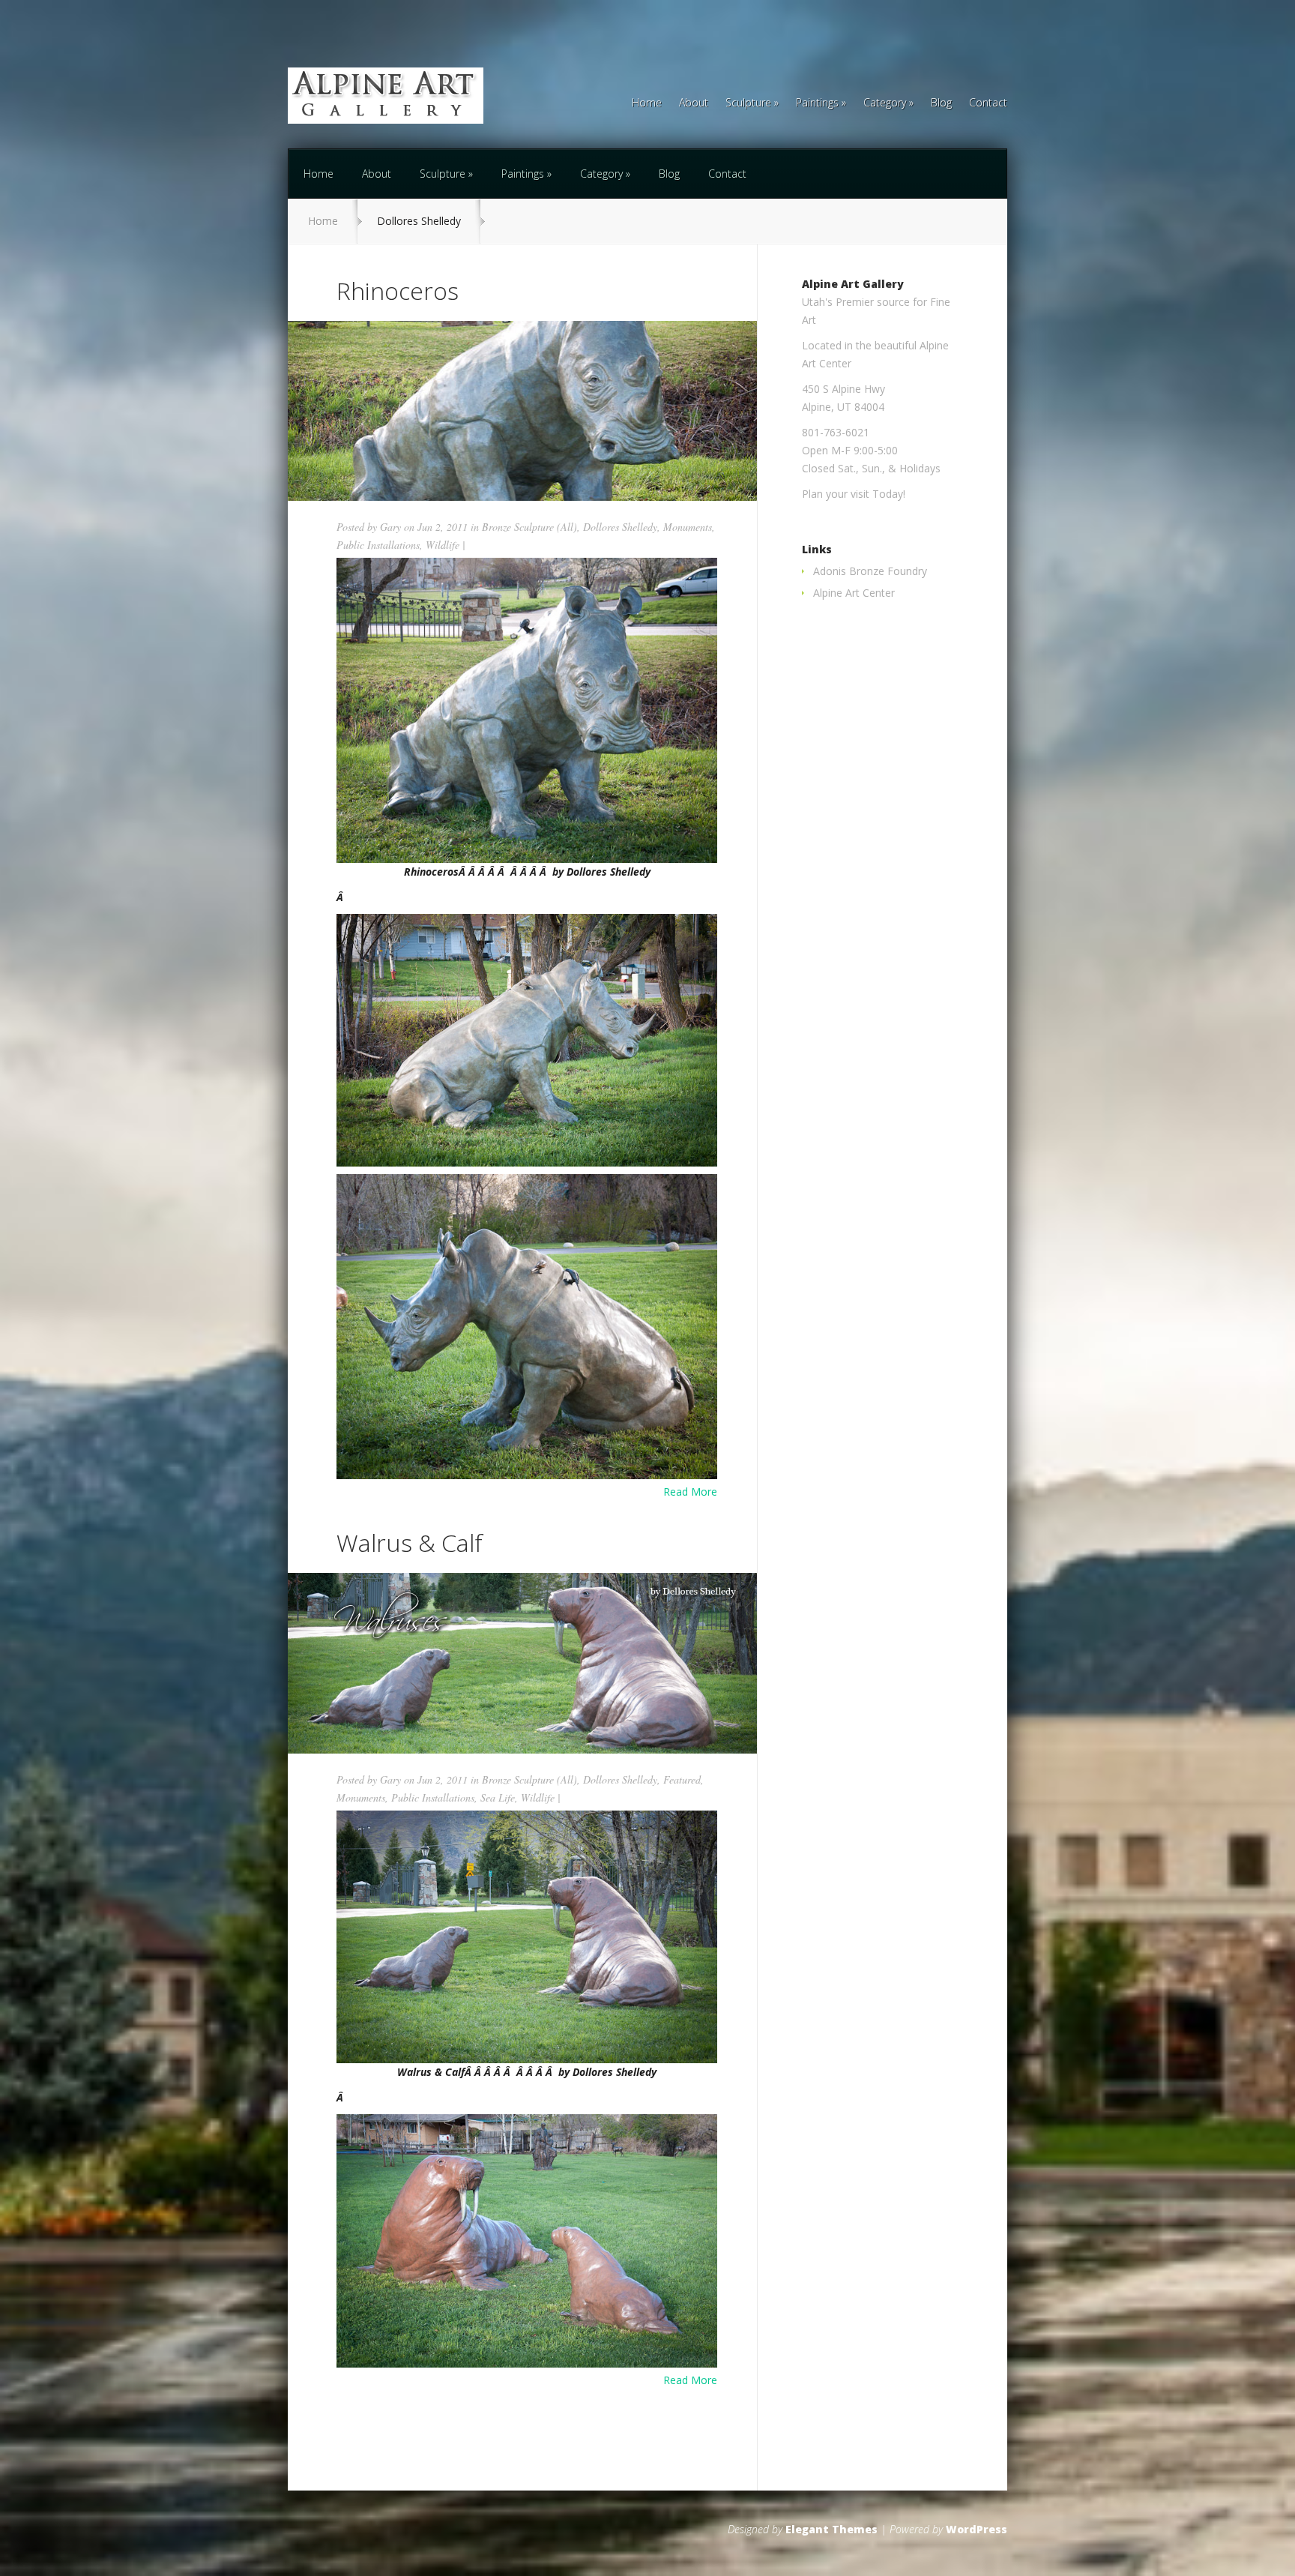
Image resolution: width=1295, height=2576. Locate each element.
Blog (941, 103)
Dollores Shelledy (620, 527)
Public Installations (378, 545)
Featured (682, 1779)
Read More (690, 1492)
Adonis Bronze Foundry (870, 571)
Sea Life (498, 1797)
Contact (988, 103)
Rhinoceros (398, 291)
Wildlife (443, 545)
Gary (390, 527)
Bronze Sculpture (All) (529, 527)
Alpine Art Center (854, 593)
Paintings (817, 103)
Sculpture (748, 103)
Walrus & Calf (410, 1543)
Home (647, 103)
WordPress (976, 2529)
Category (885, 103)
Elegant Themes (831, 2529)
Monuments (688, 527)
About (694, 103)
